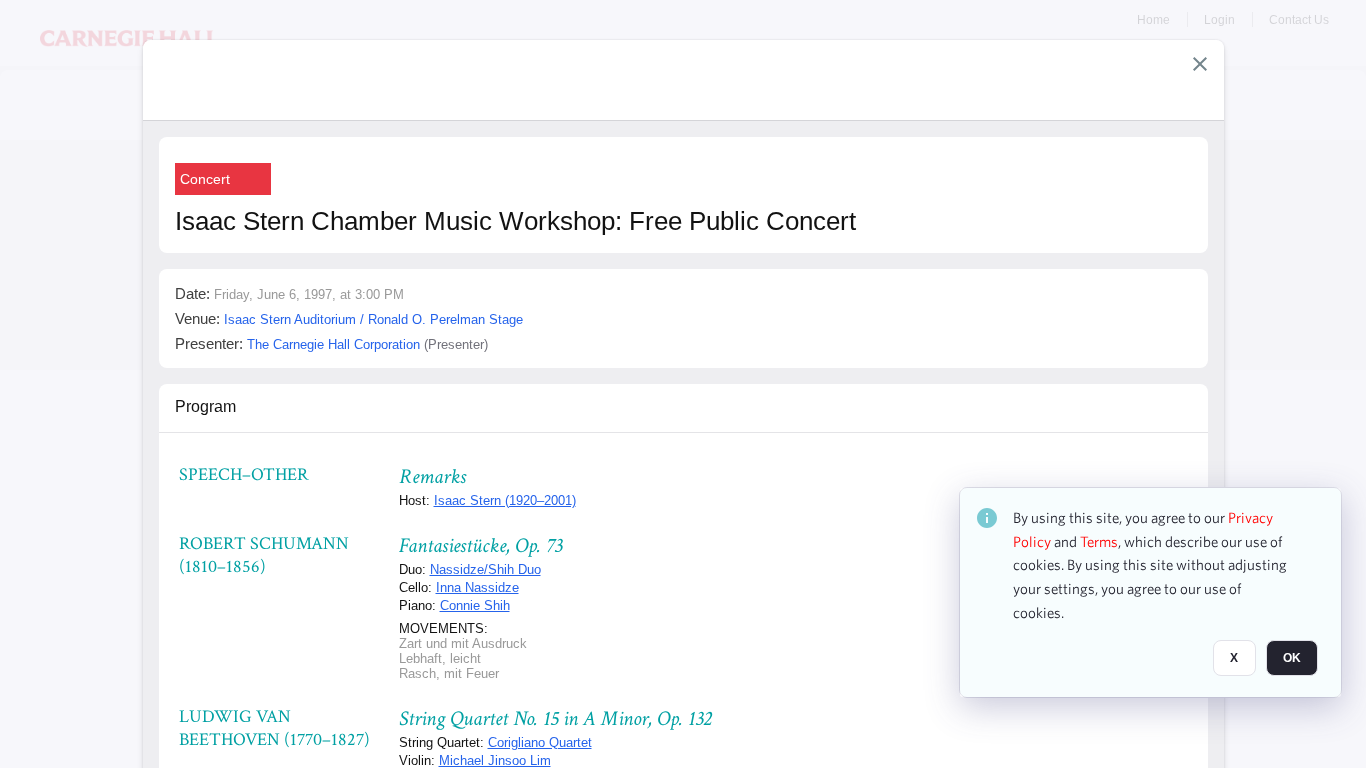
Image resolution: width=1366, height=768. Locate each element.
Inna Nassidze (477, 587)
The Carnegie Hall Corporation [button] (333, 344)
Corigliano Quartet (540, 742)
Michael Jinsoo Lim (495, 760)
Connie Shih (475, 605)
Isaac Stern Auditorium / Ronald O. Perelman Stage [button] (373, 319)
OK (1292, 659)
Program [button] (205, 406)
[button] (1200, 64)
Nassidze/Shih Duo (485, 569)
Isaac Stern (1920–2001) (505, 500)
